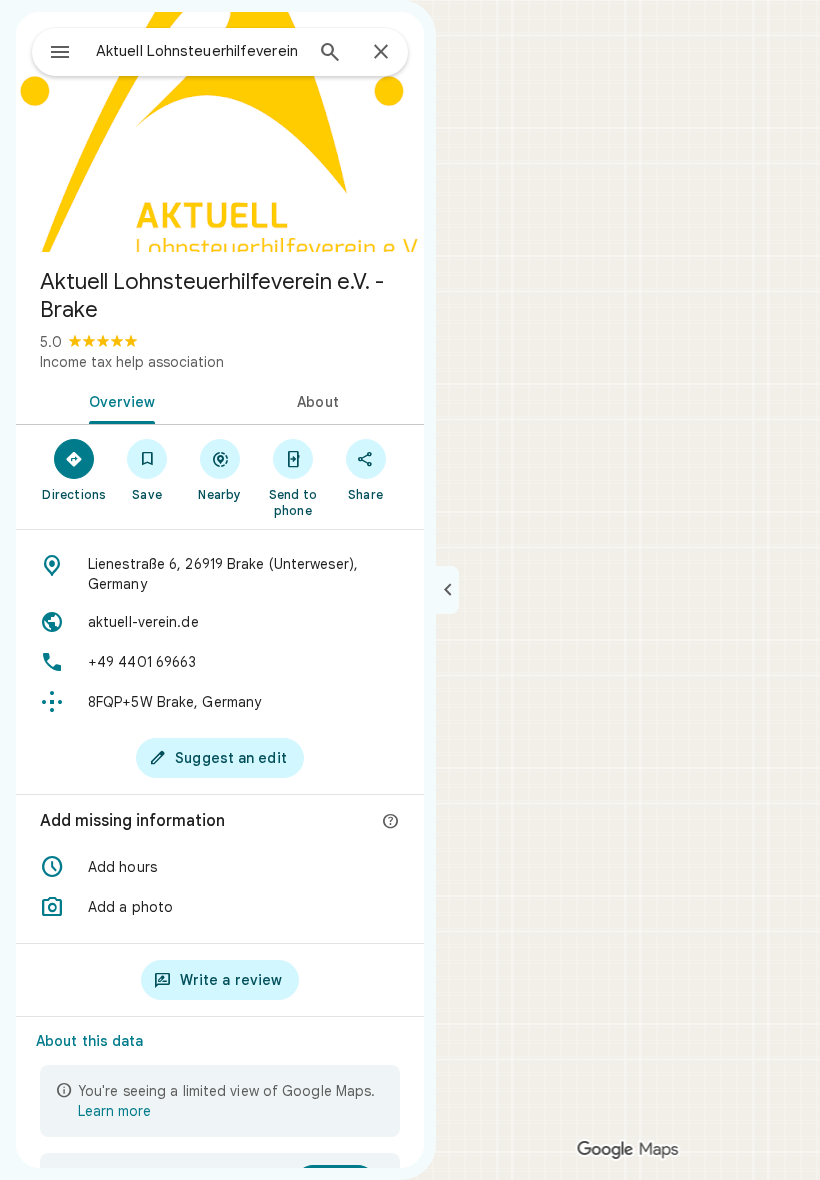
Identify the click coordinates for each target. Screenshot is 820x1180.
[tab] (118, 400)
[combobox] (199, 51)
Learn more (114, 1111)
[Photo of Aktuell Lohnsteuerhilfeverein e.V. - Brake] (220, 132)
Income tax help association (132, 362)
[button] (220, 867)
